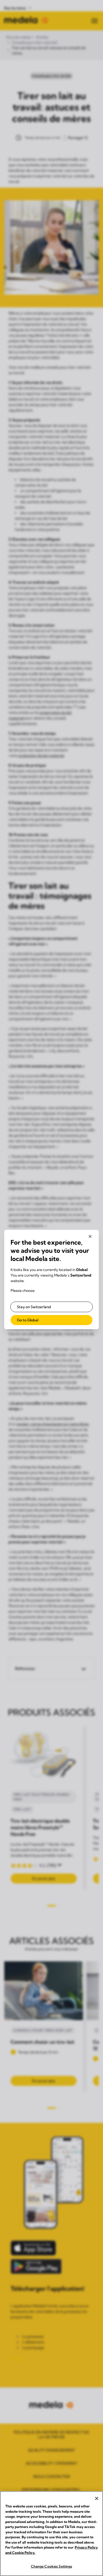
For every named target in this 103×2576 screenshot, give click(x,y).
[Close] (97, 2498)
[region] (51, 2534)
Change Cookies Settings (52, 2566)
